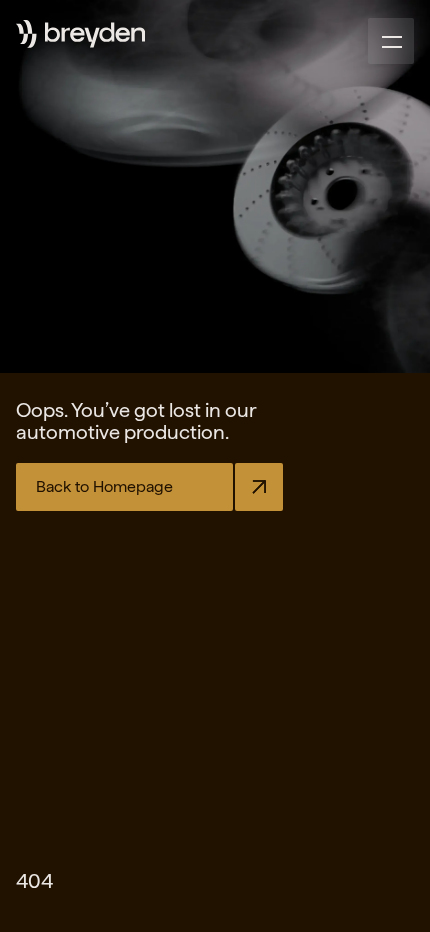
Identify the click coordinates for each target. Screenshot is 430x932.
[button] (391, 41)
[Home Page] (95, 35)
